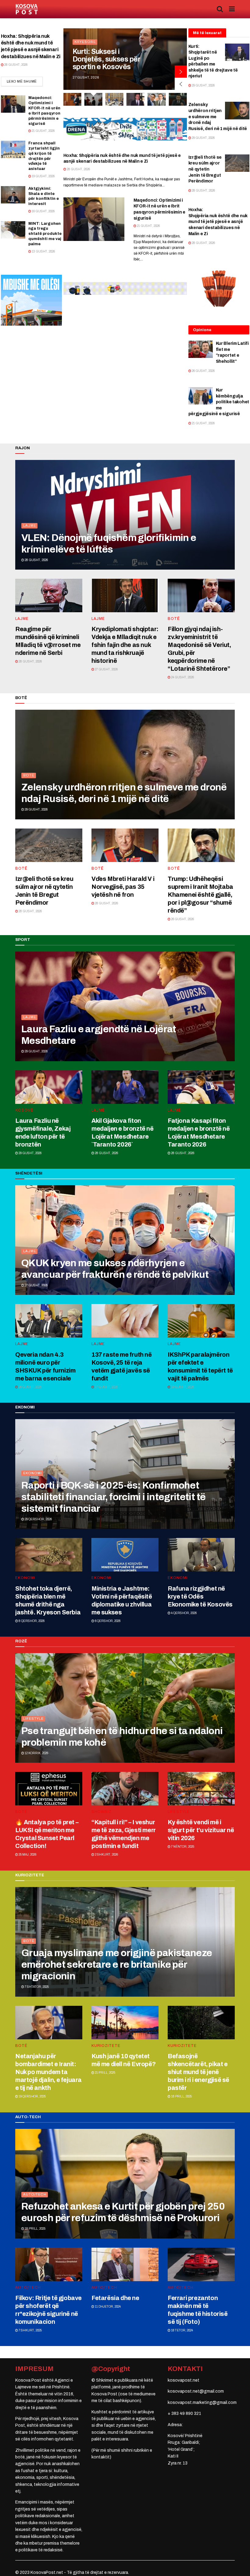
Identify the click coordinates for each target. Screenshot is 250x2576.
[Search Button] (220, 9)
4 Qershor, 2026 (184, 1613)
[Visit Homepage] (27, 9)
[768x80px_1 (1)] (125, 288)
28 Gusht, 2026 (16, 65)
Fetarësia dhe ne (115, 2298)
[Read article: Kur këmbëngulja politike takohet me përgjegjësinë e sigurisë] (201, 396)
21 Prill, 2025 (105, 2073)
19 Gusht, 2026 (43, 176)
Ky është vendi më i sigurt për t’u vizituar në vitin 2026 (201, 1830)
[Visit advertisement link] (125, 129)
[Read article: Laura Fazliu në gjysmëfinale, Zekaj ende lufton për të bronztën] (49, 1087)
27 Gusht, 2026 (106, 669)
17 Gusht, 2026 (106, 1387)
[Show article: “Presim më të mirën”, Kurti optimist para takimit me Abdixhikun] (114, 99)
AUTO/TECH (35, 2194)
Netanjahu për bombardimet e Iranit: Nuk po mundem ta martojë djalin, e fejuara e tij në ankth (48, 2072)
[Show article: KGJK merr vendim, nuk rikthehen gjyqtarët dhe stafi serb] (72, 99)
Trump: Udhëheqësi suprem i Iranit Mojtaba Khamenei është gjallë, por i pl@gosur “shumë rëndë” (200, 895)
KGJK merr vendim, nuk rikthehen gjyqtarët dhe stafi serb (104, 55)
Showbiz (102, 1812)
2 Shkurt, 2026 (106, 1855)
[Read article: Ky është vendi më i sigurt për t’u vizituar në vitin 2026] (201, 1789)
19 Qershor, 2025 (32, 2096)
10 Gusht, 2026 (182, 1387)
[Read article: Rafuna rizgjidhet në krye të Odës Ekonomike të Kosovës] (201, 1555)
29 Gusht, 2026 (203, 85)
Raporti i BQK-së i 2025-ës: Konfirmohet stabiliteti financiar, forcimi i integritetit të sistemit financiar (113, 1497)
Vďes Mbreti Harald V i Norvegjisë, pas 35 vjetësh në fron (123, 887)
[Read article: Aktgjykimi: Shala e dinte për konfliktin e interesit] (13, 195)
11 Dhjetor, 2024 (107, 2307)
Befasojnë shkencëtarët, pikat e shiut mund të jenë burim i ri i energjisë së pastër (198, 2072)
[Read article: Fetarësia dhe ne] (125, 2264)
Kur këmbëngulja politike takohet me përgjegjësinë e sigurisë (219, 402)
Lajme (30, 525)
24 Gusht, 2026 (182, 677)
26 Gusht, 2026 (203, 371)
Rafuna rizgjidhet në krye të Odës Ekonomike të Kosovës (200, 1596)
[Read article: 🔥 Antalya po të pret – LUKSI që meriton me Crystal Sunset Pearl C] (49, 1789)
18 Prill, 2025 (181, 2096)
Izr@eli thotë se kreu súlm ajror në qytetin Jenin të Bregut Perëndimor (205, 169)
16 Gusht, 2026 (43, 211)
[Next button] (181, 72)
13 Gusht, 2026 (43, 251)
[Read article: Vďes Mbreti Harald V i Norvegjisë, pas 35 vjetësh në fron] (125, 845)
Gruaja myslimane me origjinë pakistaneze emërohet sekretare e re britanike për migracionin (117, 1965)
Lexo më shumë (25, 81)
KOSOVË (83, 34)
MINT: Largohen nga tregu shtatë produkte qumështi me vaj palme (45, 234)
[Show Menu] (232, 9)
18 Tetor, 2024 (182, 2330)
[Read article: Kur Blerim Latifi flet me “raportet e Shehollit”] (201, 349)
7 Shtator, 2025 (36, 1987)
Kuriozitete (106, 2046)
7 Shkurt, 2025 (30, 2330)
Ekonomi (32, 1473)
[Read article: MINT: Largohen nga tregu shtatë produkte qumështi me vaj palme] (13, 230)
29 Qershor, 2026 (38, 1519)
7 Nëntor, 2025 (182, 1847)
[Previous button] (181, 84)
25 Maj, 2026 (27, 1855)
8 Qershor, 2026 (31, 1621)
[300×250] (31, 300)
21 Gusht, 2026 (43, 131)
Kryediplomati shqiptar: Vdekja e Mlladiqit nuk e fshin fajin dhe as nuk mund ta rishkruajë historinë (125, 645)
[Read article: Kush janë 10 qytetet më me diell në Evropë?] (125, 2023)
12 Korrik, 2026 (36, 1753)
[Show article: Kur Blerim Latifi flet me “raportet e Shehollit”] (157, 99)
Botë (174, 619)
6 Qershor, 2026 (107, 1621)
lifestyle (33, 1719)
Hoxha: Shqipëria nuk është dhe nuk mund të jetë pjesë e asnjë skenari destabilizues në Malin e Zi (218, 222)
